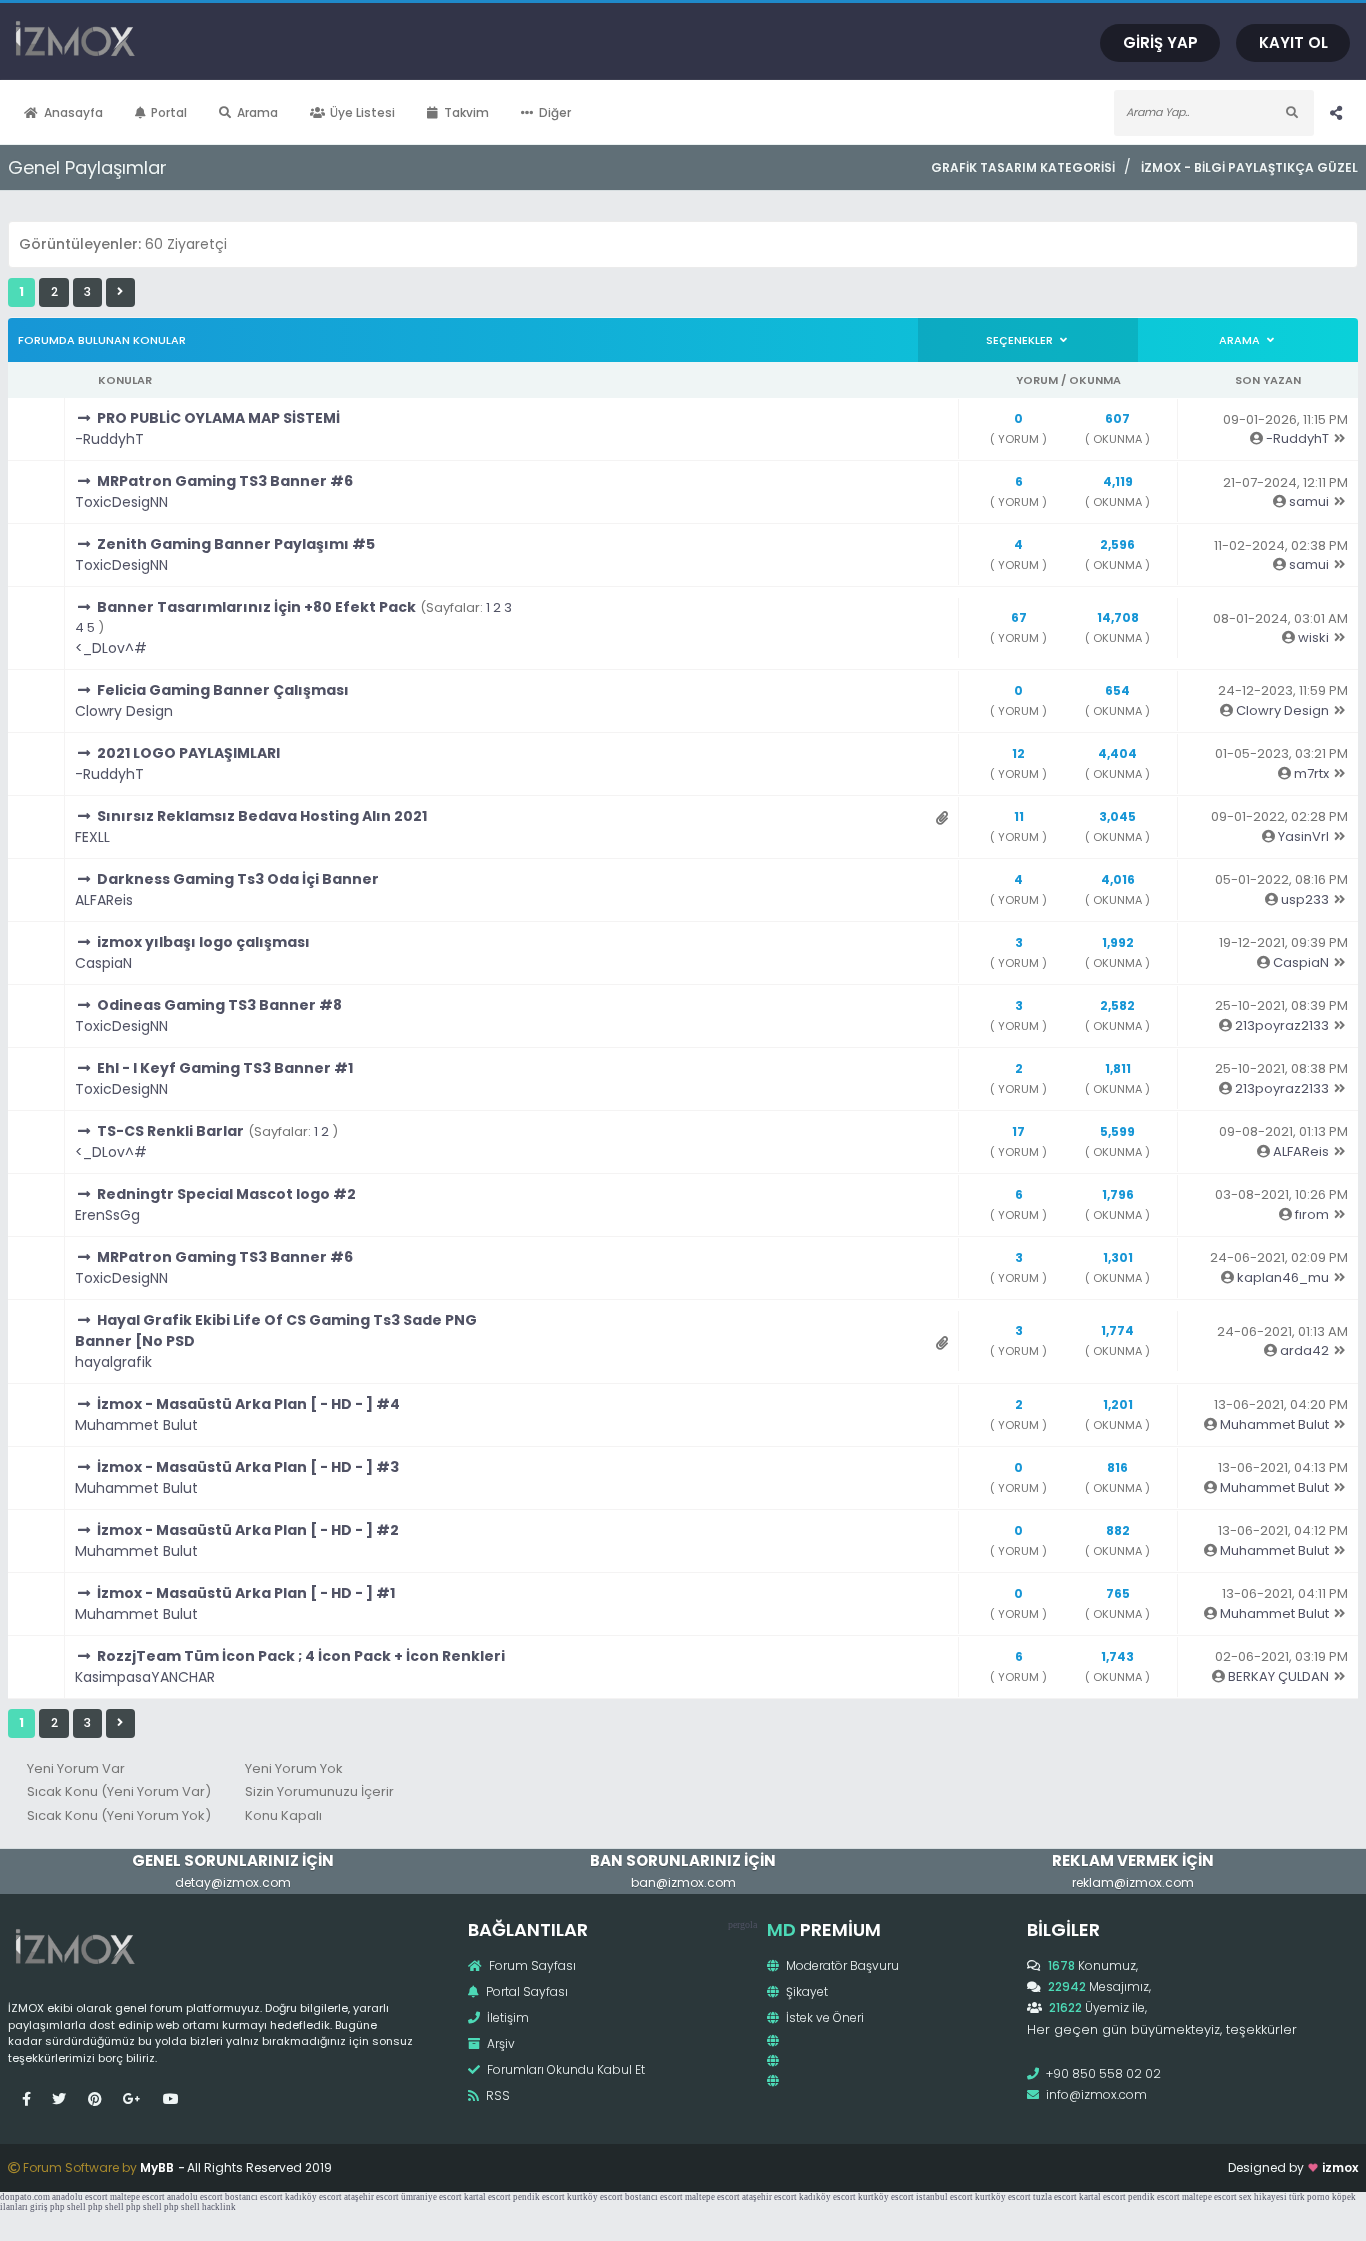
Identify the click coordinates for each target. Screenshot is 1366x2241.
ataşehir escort (371, 2197)
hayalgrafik (113, 1362)
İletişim (506, 2017)
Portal (169, 112)
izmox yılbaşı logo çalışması (203, 942)
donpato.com (25, 2197)
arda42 (1304, 1350)
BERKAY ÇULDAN (1278, 1676)
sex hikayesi (1263, 2197)
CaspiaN (103, 963)
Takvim (466, 112)
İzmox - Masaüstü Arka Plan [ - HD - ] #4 (248, 1404)
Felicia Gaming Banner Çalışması (223, 690)
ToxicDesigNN (121, 502)
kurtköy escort (595, 2197)
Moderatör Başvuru (841, 1965)
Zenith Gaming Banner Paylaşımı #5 (236, 544)
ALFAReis (104, 900)
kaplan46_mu (1283, 1277)
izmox (1340, 2167)
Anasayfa (73, 112)
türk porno (1309, 2197)
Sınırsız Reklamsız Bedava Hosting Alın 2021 (262, 816)
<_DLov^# (111, 648)
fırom (1312, 1214)
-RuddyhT (109, 439)
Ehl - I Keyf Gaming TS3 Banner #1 (225, 1068)
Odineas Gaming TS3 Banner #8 (219, 1005)
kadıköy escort (313, 2197)
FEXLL (92, 837)
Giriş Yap (1160, 42)
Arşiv (499, 2043)
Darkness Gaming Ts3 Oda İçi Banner (238, 879)
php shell (68, 2207)
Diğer (555, 112)
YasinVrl (1303, 836)
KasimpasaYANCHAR (145, 1677)
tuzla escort (1055, 2197)
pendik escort (539, 2197)
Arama (257, 112)
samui (1309, 501)
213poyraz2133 (1282, 1025)
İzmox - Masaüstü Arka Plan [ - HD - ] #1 (246, 1593)
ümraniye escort (431, 2197)
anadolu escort (80, 2197)
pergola (742, 1924)
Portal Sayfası (525, 1991)
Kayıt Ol (1293, 42)
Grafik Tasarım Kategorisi (1022, 167)
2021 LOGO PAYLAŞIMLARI (188, 753)
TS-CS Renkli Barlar (170, 1131)
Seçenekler (1021, 340)
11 (1019, 816)
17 (1018, 1131)
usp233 (1305, 899)
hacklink (219, 2207)
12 (1018, 753)
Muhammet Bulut (136, 1425)
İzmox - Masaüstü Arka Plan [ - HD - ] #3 (248, 1467)
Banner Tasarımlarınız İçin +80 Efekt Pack (256, 607)
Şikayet (805, 1991)
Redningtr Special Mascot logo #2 (226, 1194)
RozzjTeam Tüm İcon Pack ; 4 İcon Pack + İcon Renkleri (301, 1656)
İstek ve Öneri (823, 2017)
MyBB (157, 2167)
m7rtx (1311, 773)
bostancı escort (254, 2197)
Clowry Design (124, 711)
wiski (1313, 637)
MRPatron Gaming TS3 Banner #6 (225, 481)
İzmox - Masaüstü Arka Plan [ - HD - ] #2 (248, 1530)
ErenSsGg (107, 1215)
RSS (496, 2095)
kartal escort (487, 2197)
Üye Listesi (362, 112)
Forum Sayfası (531, 1965)
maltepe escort (137, 2197)
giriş (39, 2207)
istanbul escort (944, 2197)
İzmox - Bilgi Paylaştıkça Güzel (1249, 167)
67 (1019, 617)
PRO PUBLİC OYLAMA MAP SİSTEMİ (218, 418)
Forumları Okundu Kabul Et (564, 2069)
